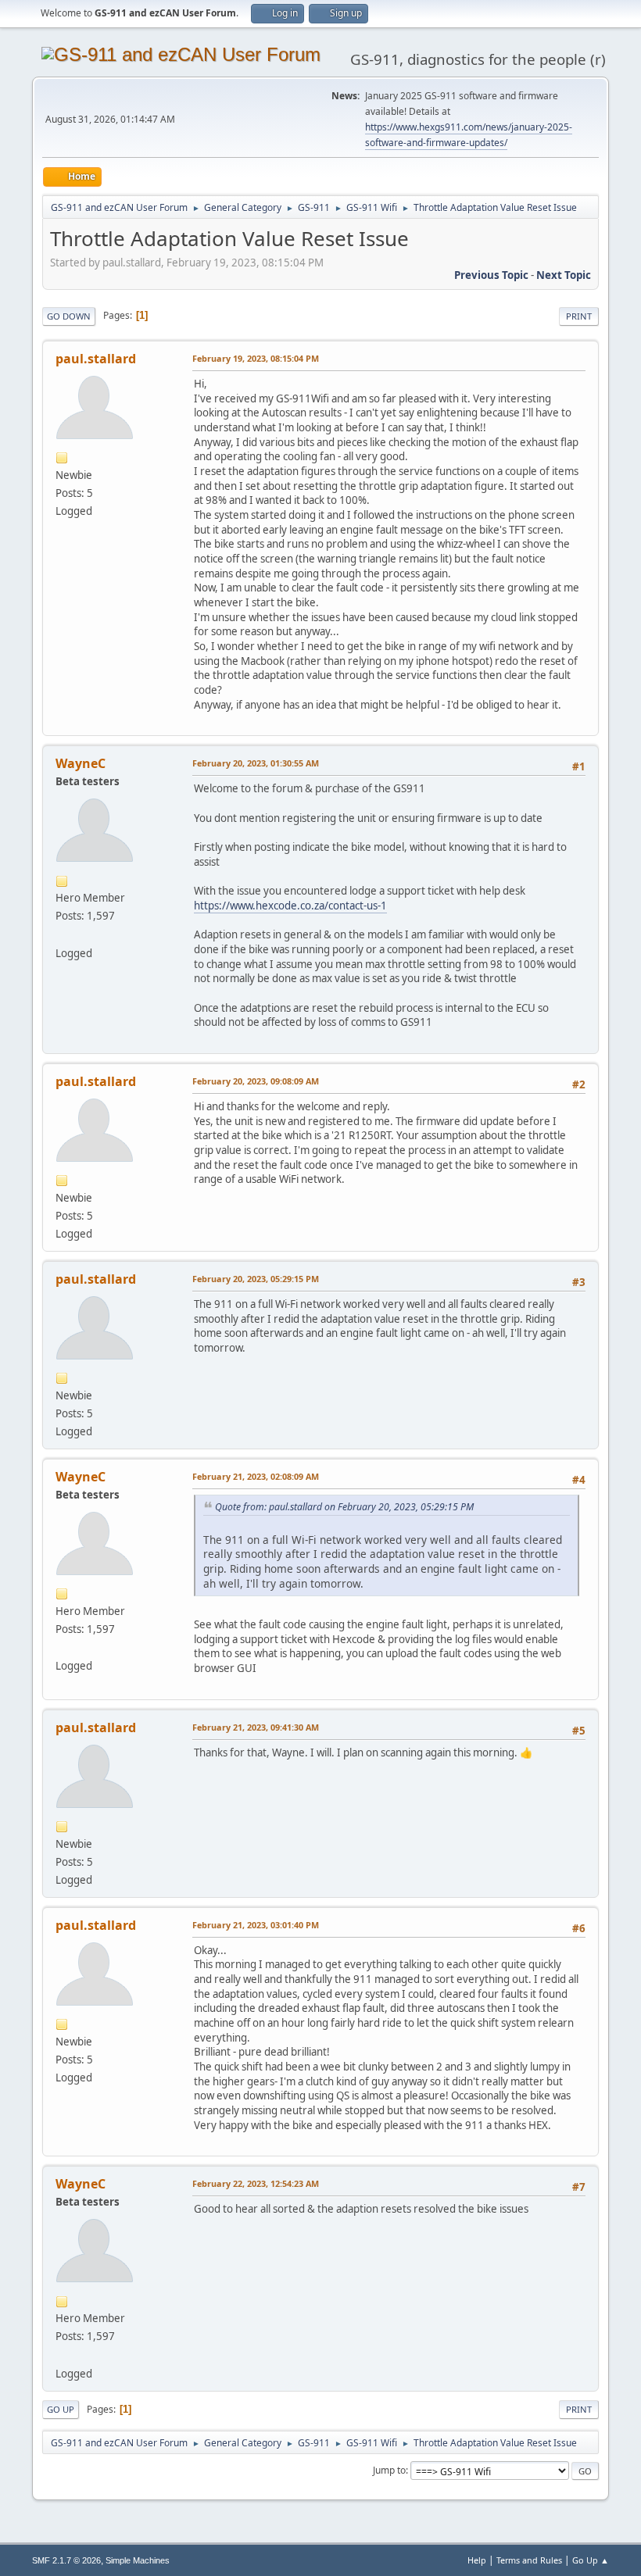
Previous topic (491, 275)
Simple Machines (138, 2560)
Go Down (69, 316)
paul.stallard (96, 359)
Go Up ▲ (591, 2560)
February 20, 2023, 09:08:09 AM (256, 1081)
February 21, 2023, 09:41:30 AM (256, 1727)
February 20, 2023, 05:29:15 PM (256, 1279)
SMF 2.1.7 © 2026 (66, 2560)
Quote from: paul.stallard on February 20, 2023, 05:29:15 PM (344, 1507)
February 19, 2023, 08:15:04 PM (256, 358)
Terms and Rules (529, 2560)
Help (477, 2560)
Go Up (61, 2409)
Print (579, 316)
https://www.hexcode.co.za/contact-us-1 (290, 906)
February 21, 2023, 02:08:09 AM (256, 1476)
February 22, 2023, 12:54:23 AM (256, 2183)
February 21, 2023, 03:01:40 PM (256, 1925)
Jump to (389, 2470)
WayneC (81, 763)
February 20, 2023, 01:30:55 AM (256, 763)
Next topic (564, 275)
